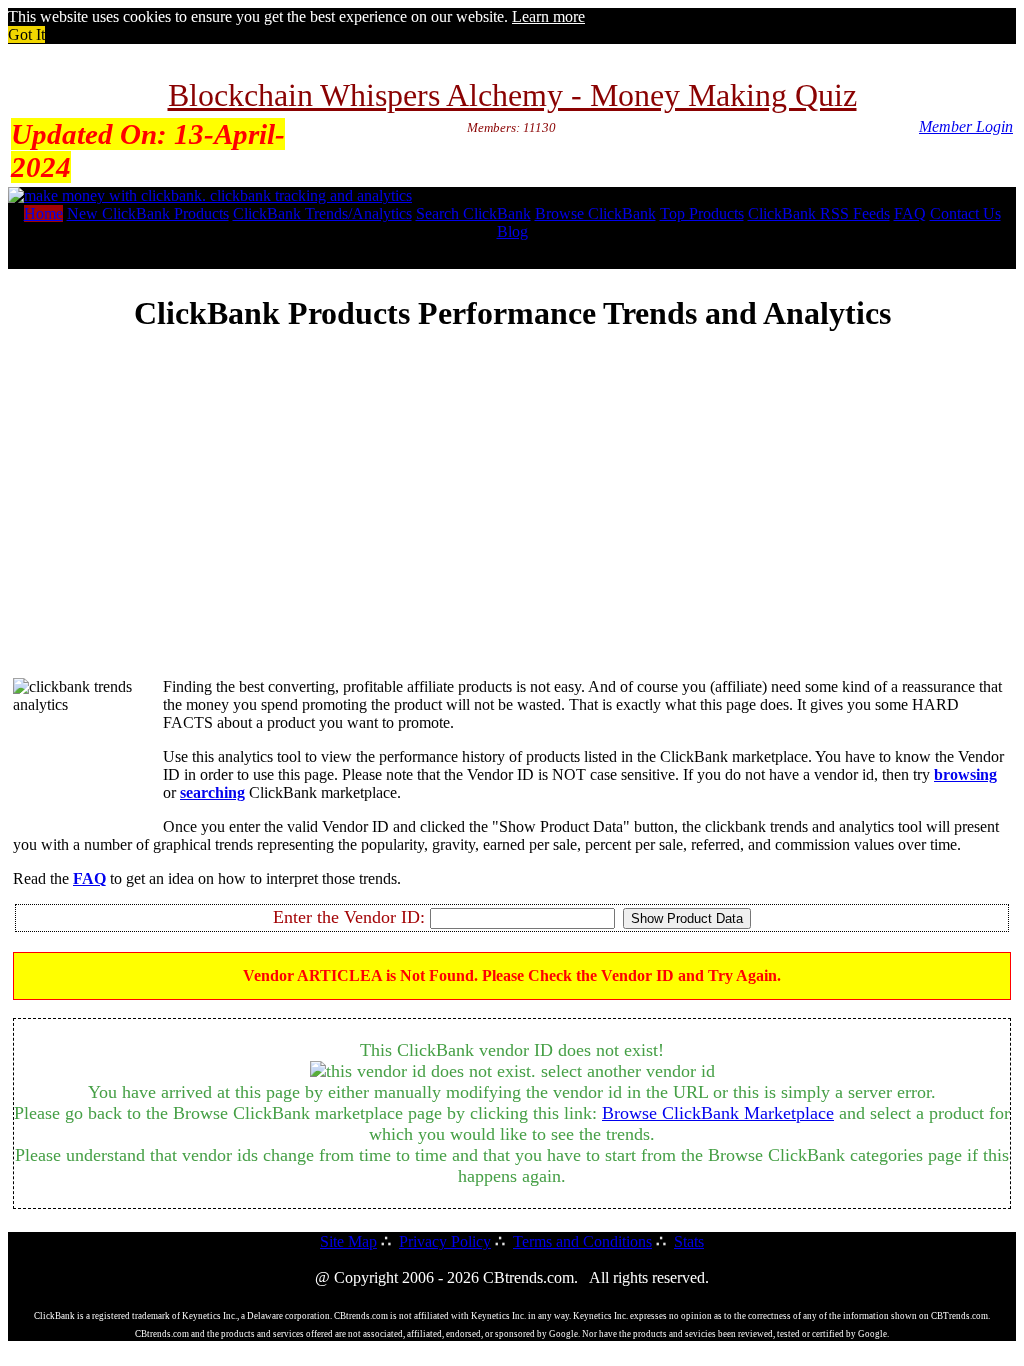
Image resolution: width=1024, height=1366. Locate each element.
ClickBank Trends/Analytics (322, 213)
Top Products (702, 213)
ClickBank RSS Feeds (819, 213)
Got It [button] (26, 34)
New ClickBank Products (148, 213)
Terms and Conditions (582, 1241)
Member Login (966, 126)
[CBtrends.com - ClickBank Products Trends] (210, 195)
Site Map (348, 1241)
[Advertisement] (512, 522)
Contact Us (965, 213)
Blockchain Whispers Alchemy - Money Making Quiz (512, 95)
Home (43, 213)
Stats (689, 1241)
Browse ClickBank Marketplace (718, 1113)
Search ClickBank (473, 213)
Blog (512, 231)
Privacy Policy (445, 1241)
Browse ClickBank (595, 213)
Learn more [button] (548, 16)
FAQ (910, 213)
